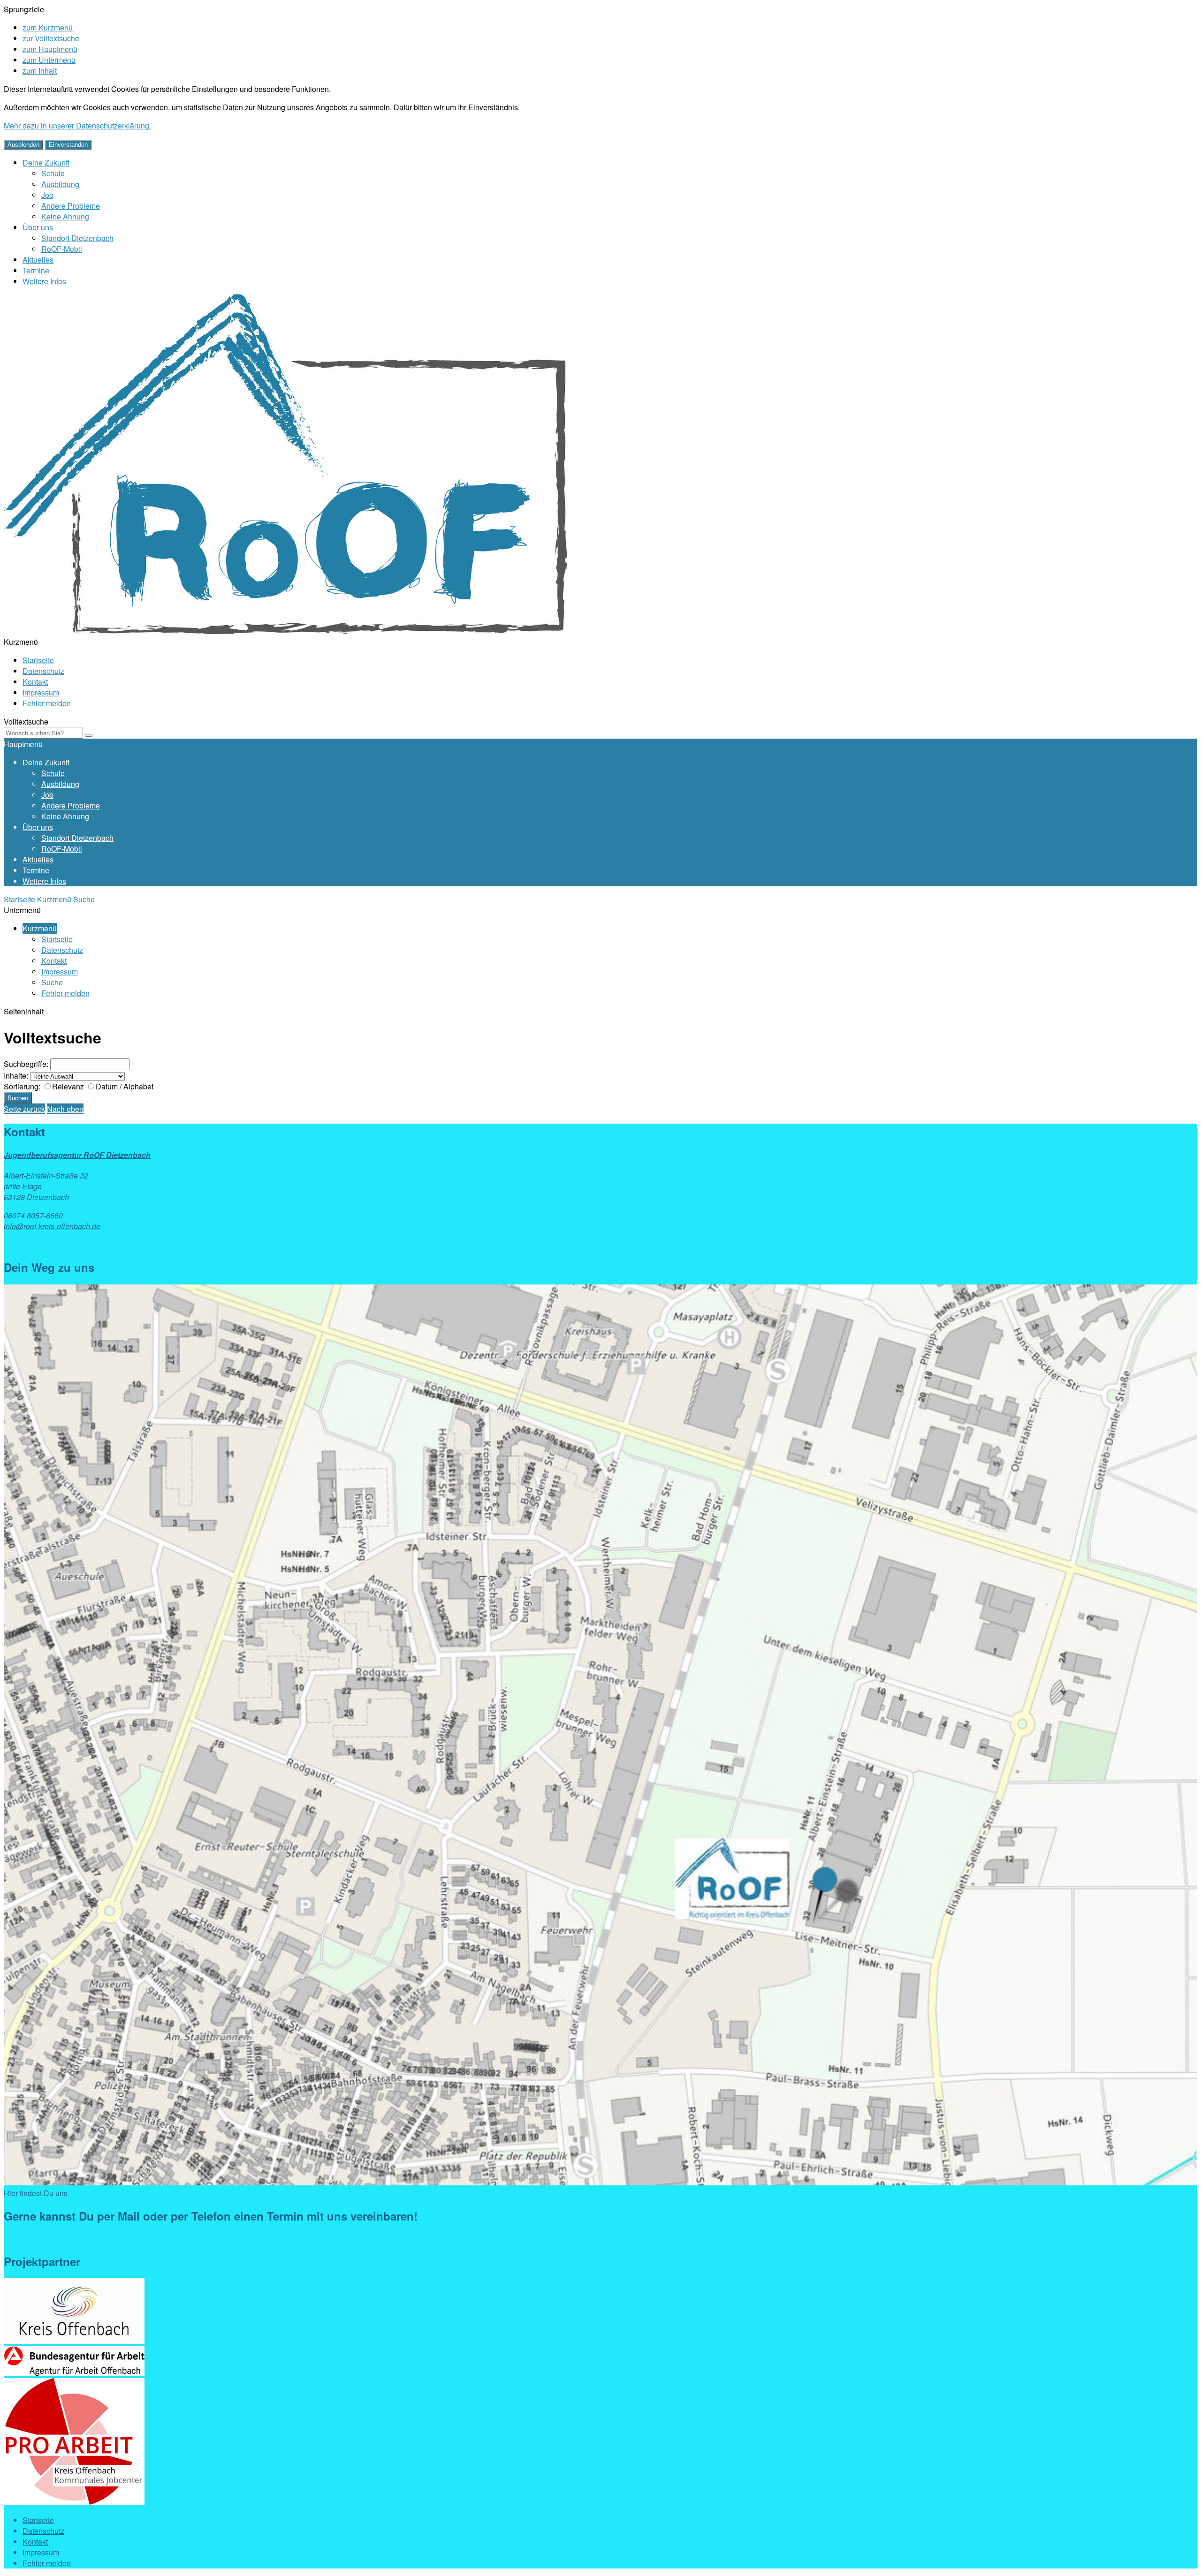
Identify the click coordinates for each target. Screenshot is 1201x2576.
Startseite (38, 660)
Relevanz (68, 1086)
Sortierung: (22, 1086)
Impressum (41, 692)
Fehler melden (47, 703)
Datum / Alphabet (125, 1086)
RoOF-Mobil (62, 249)
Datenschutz (43, 671)
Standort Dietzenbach (77, 238)
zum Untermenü (49, 60)
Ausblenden (23, 145)
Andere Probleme (71, 206)
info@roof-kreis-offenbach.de (52, 1226)
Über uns (38, 227)
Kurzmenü (54, 899)
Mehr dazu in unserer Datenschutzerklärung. (77, 125)
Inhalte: (16, 1076)
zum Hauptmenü (50, 49)
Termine (36, 270)
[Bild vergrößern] (600, 2182)
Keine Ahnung (65, 216)
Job (47, 195)
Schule (53, 173)
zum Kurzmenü (48, 27)
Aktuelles (38, 260)
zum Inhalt (40, 71)
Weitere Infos (44, 281)
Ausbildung (60, 184)
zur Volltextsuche (51, 38)
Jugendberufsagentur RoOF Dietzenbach (77, 1155)
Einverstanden (68, 145)
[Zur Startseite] (285, 631)
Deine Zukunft (46, 162)
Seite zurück (24, 1109)
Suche (84, 899)
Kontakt (35, 682)
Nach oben (65, 1109)
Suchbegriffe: (26, 1064)
